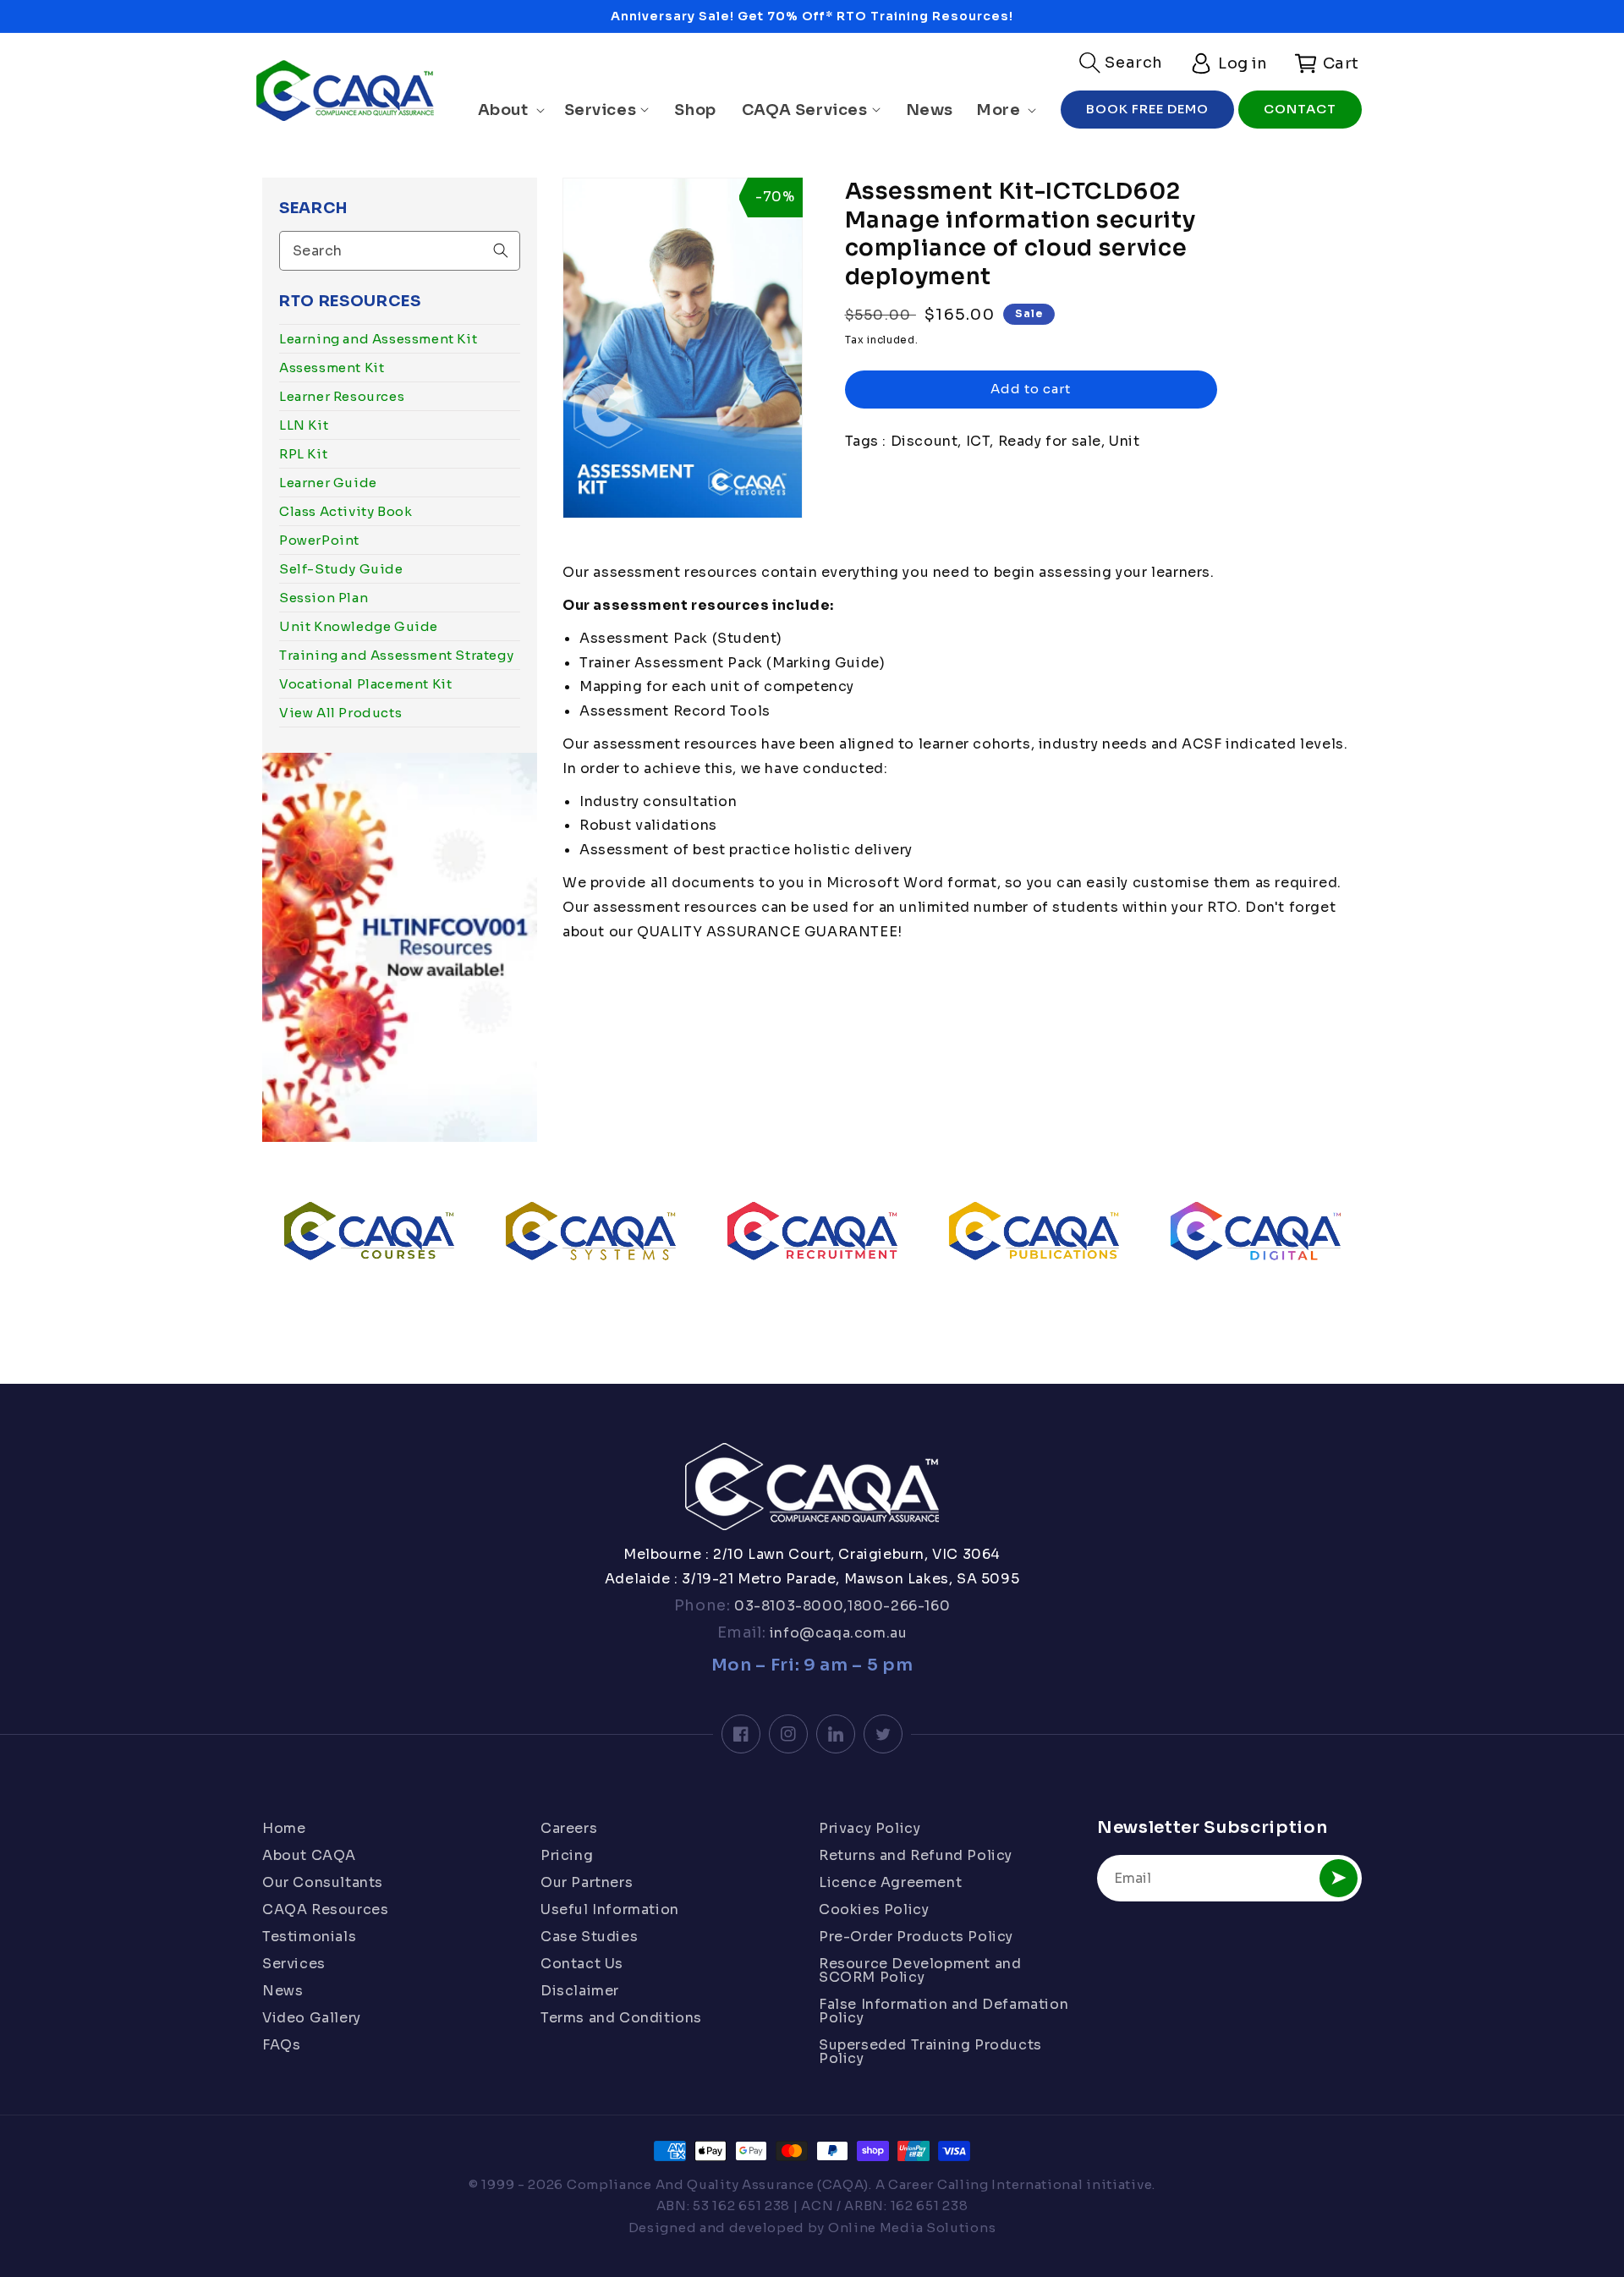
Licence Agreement (890, 1882)
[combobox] (400, 251)
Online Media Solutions (912, 2228)
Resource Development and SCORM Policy (920, 1970)
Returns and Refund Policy (916, 1855)
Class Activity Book (346, 511)
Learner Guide (328, 483)
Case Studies (589, 1937)
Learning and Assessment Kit (378, 339)
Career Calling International (986, 2184)
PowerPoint (319, 540)
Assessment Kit (332, 368)
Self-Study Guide (341, 569)
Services (294, 1964)
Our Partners (587, 1882)
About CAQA (309, 1855)
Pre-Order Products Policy (916, 1937)
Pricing (567, 1855)
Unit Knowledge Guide (359, 626)
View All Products (340, 713)
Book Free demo (1147, 109)
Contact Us (582, 1964)
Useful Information (610, 1909)
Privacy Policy (870, 1830)
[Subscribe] (1339, 1878)
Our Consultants (323, 1882)
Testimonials (309, 1937)
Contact (1300, 109)
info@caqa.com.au (836, 1633)
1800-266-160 (899, 1606)
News (283, 1991)
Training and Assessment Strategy (396, 655)
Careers (569, 1830)
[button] (1121, 63)
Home (284, 1830)
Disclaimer (580, 1991)
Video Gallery (312, 2018)
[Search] (501, 250)
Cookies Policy (874, 1909)
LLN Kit (304, 425)
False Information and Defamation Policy (944, 2011)
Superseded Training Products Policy (930, 2052)
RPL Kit (303, 454)
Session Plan (324, 598)
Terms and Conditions (621, 2018)
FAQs (281, 2045)
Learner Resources (342, 396)
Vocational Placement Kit (365, 684)
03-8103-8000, (789, 1606)
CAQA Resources (325, 1909)
